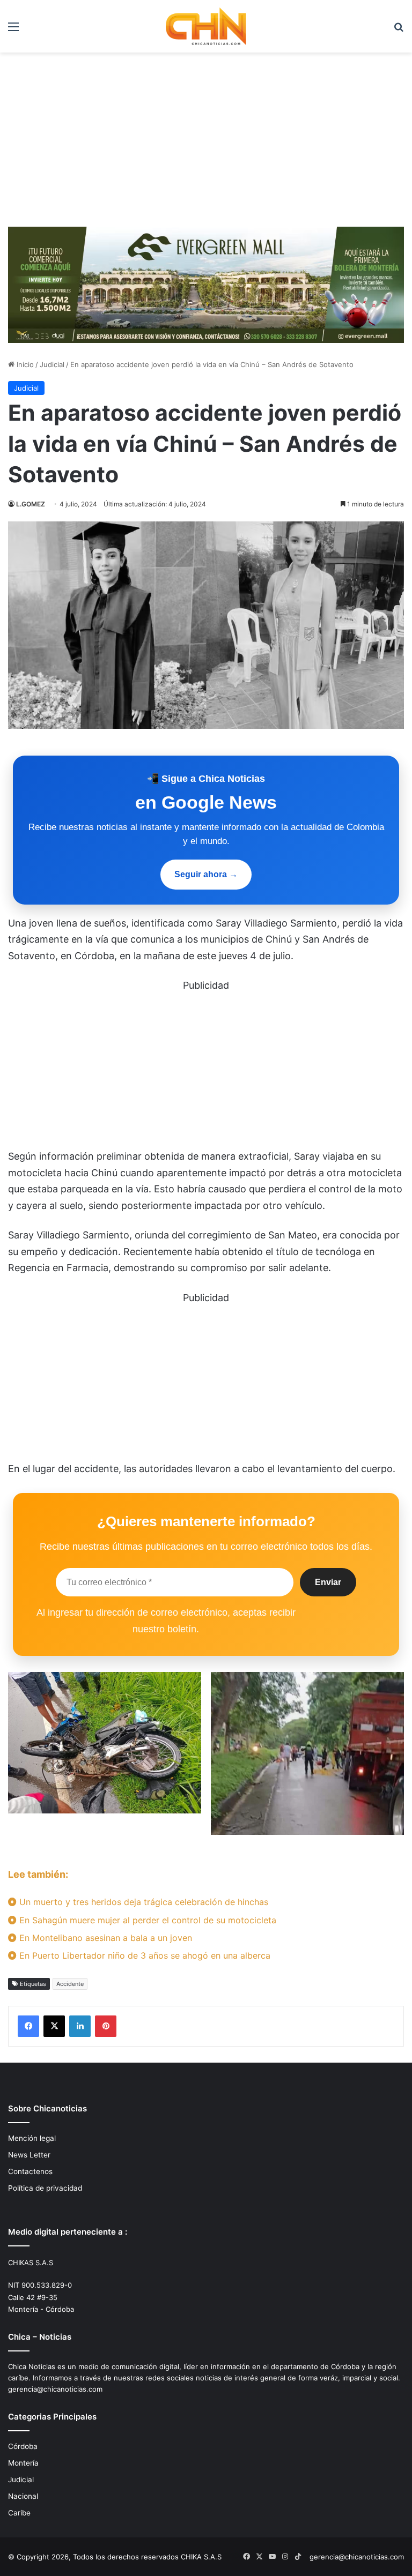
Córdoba (23, 2446)
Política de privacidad (45, 2188)
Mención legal (32, 2138)
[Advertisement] (206, 144)
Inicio (24, 364)
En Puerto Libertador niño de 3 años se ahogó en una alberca (144, 1955)
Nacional (23, 2496)
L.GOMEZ (31, 504)
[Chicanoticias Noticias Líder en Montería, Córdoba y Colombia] (206, 26)
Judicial (52, 364)
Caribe (19, 2513)
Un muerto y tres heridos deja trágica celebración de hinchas (142, 1902)
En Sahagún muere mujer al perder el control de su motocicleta (146, 1920)
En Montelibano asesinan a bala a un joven (104, 1938)
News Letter (29, 2155)
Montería (23, 2463)
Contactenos (30, 2171)
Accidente (70, 1984)
